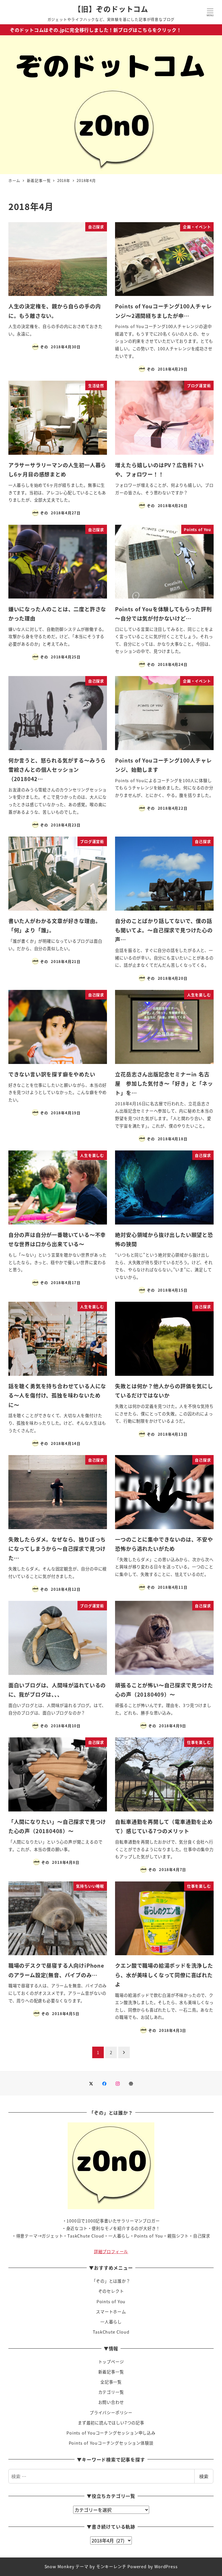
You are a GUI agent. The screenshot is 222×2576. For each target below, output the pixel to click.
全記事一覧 (111, 2382)
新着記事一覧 (111, 2372)
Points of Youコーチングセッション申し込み (111, 2433)
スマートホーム (111, 2312)
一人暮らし (111, 2322)
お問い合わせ (111, 2402)
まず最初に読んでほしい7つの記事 (111, 2423)
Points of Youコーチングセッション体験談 (111, 2443)
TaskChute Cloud (111, 2332)
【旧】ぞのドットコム (111, 9)
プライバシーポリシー (111, 2413)
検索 (204, 2476)
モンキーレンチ (111, 2566)
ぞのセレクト (111, 2291)
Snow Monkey (59, 2566)
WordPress (166, 2566)
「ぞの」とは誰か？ (111, 2281)
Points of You (111, 2301)
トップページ (111, 2362)
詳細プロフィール (111, 2251)
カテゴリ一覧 (111, 2392)
